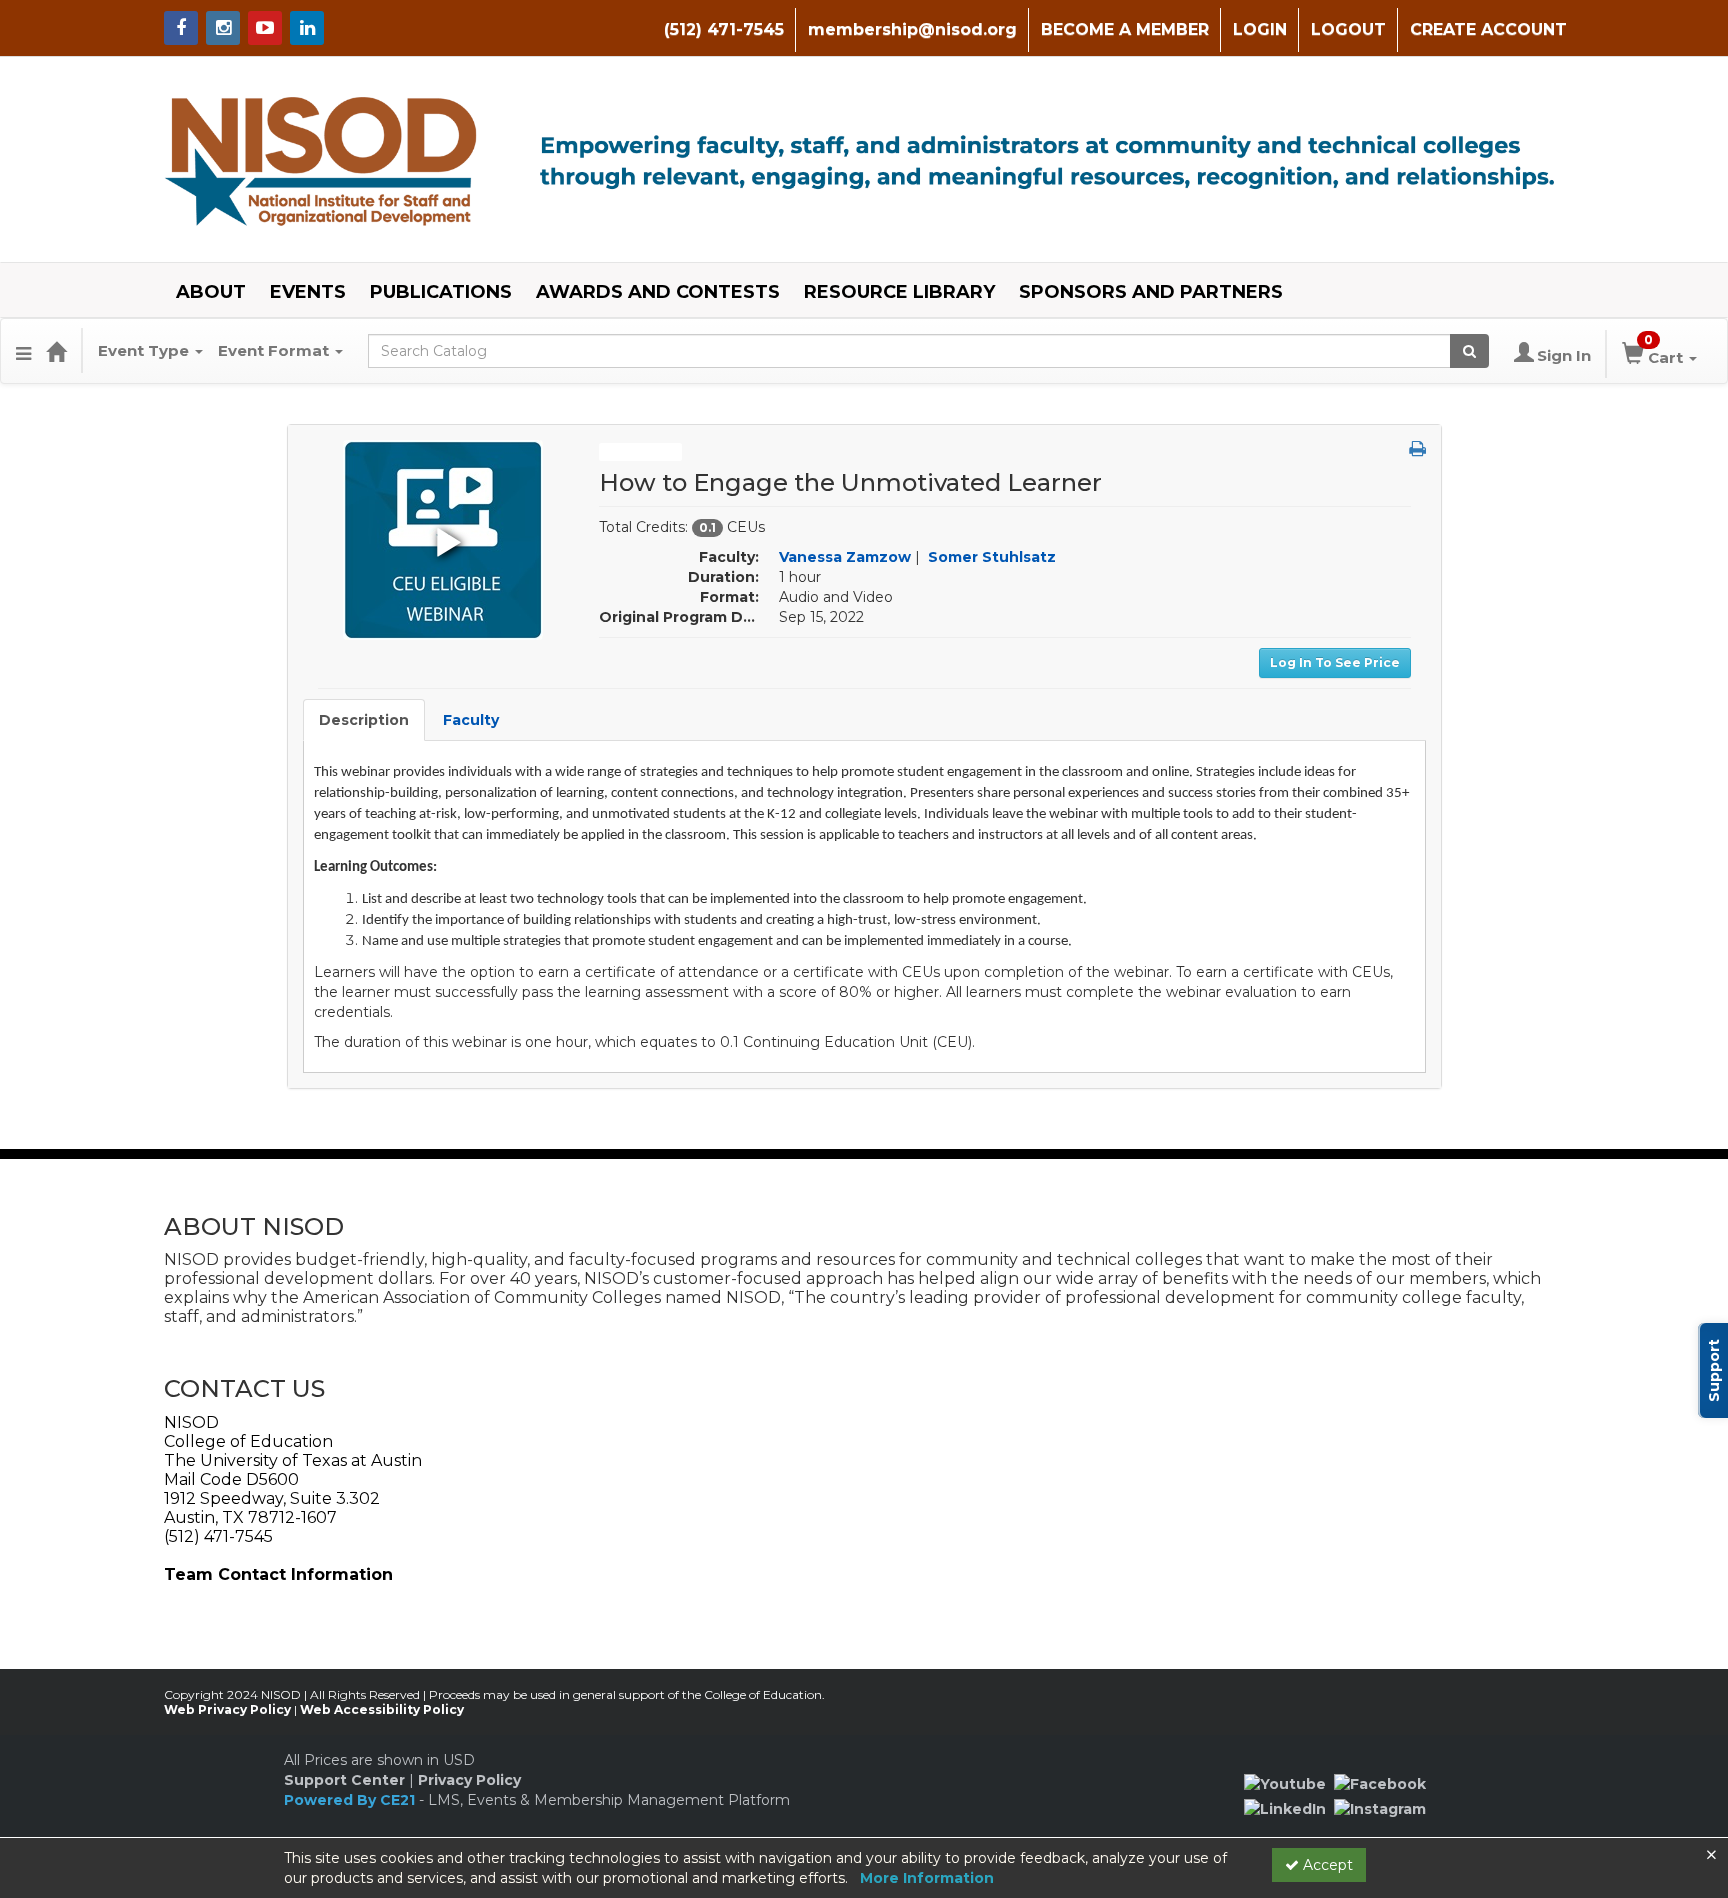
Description (364, 720)
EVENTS (308, 292)
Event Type (145, 350)
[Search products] (1469, 351)
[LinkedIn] (1285, 1808)
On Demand (640, 451)
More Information (927, 1878)
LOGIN (1260, 29)
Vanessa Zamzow (845, 557)
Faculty (471, 720)
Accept (1326, 1865)
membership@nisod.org (912, 29)
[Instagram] (1380, 1808)
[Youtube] (1285, 1783)
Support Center (344, 1780)
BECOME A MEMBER (1125, 29)
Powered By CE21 (351, 1800)
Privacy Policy (469, 1780)
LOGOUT (1348, 29)
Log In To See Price (1335, 662)
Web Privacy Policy (227, 1709)
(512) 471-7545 (724, 29)
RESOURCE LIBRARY (899, 292)
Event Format (275, 350)
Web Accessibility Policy (382, 1709)
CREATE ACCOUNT (1488, 29)
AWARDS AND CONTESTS (658, 292)
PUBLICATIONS (441, 292)
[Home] (56, 351)
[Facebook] (1380, 1783)
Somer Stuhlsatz (992, 557)
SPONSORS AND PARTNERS (1151, 292)
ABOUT (211, 292)
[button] (23, 351)
